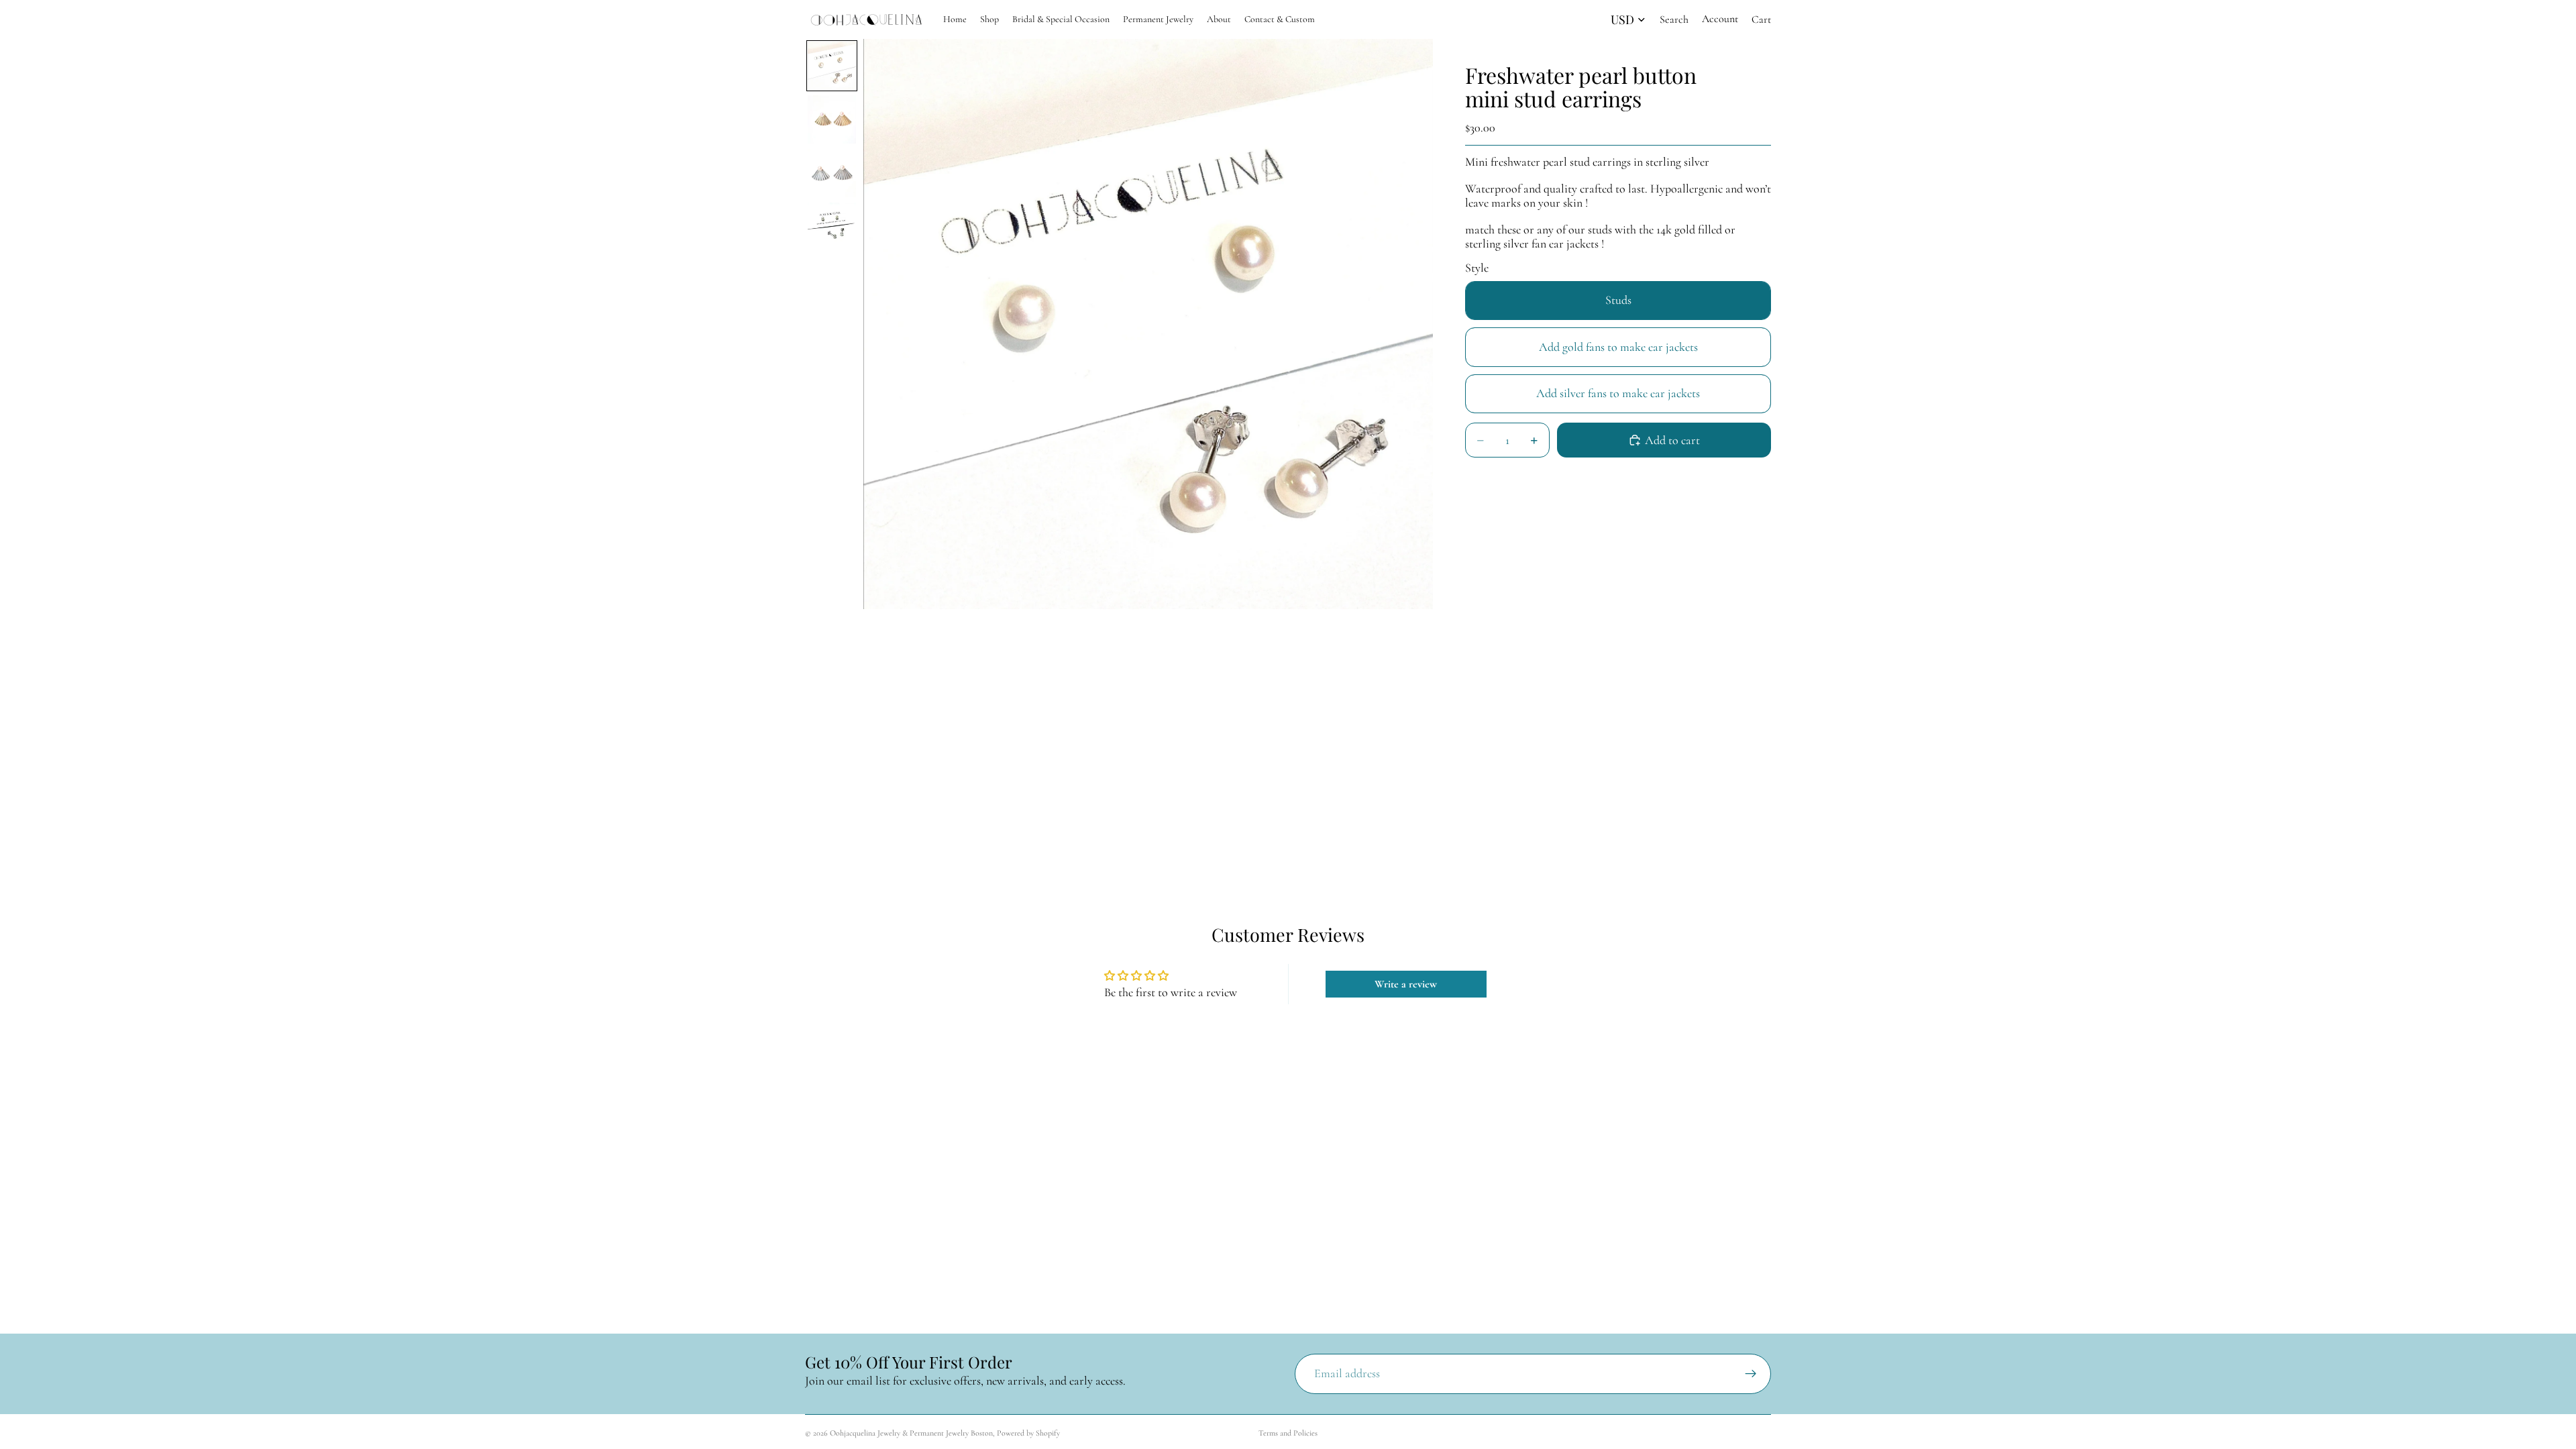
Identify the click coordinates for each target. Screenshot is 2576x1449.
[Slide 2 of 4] (832, 119)
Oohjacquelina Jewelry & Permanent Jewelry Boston (911, 1433)
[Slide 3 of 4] (832, 173)
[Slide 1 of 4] (832, 66)
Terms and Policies (1288, 1433)
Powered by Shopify (1028, 1433)
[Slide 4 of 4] (832, 227)
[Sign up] (1751, 1374)
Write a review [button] (1406, 984)
